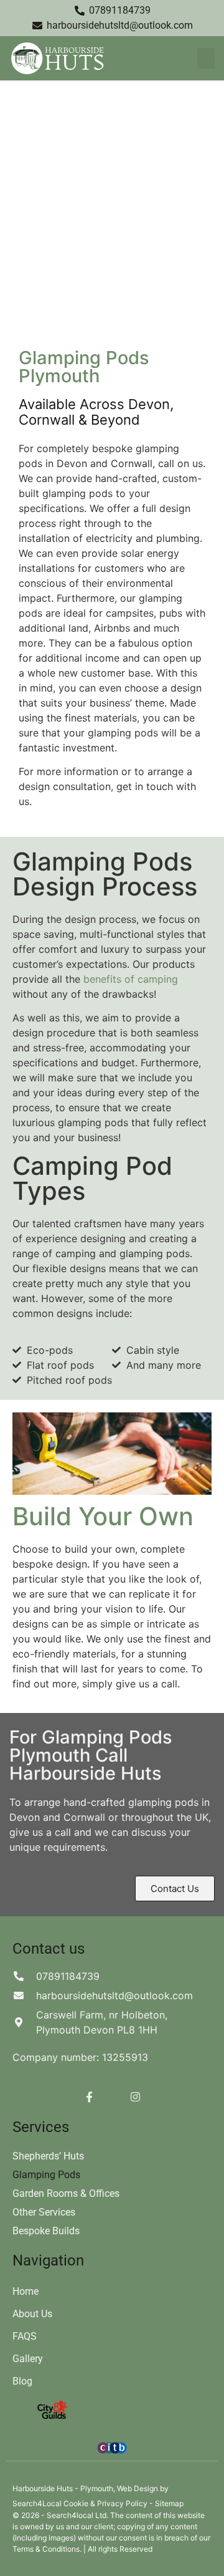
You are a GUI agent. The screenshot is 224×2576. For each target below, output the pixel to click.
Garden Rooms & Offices (66, 2193)
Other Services (44, 2212)
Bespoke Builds (46, 2231)
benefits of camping (131, 979)
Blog (22, 2381)
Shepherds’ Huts (48, 2156)
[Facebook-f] (89, 2096)
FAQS (25, 2336)
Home (26, 2291)
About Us (32, 2314)
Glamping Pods (46, 2175)
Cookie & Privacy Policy (106, 2503)
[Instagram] (135, 2096)
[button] (206, 58)
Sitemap (169, 2503)
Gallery (28, 2359)
